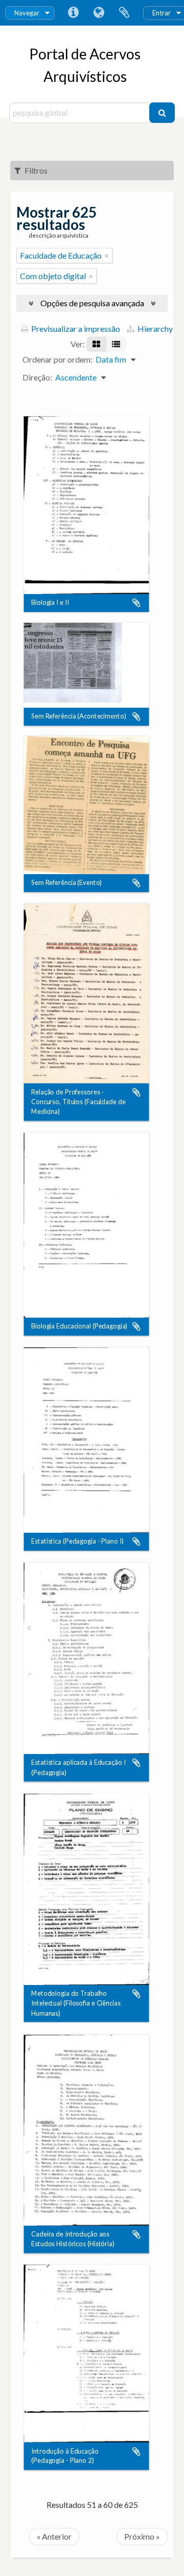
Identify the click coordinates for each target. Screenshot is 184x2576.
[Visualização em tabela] (116, 344)
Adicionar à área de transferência (136, 603)
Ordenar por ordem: (57, 359)
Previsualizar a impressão (75, 329)
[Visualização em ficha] (96, 344)
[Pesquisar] (162, 113)
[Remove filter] (107, 256)
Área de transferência (124, 13)
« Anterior (54, 2536)
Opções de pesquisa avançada (92, 303)
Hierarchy (154, 329)
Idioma (99, 13)
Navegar (27, 13)
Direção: (37, 377)
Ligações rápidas (73, 13)
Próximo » (142, 2536)
